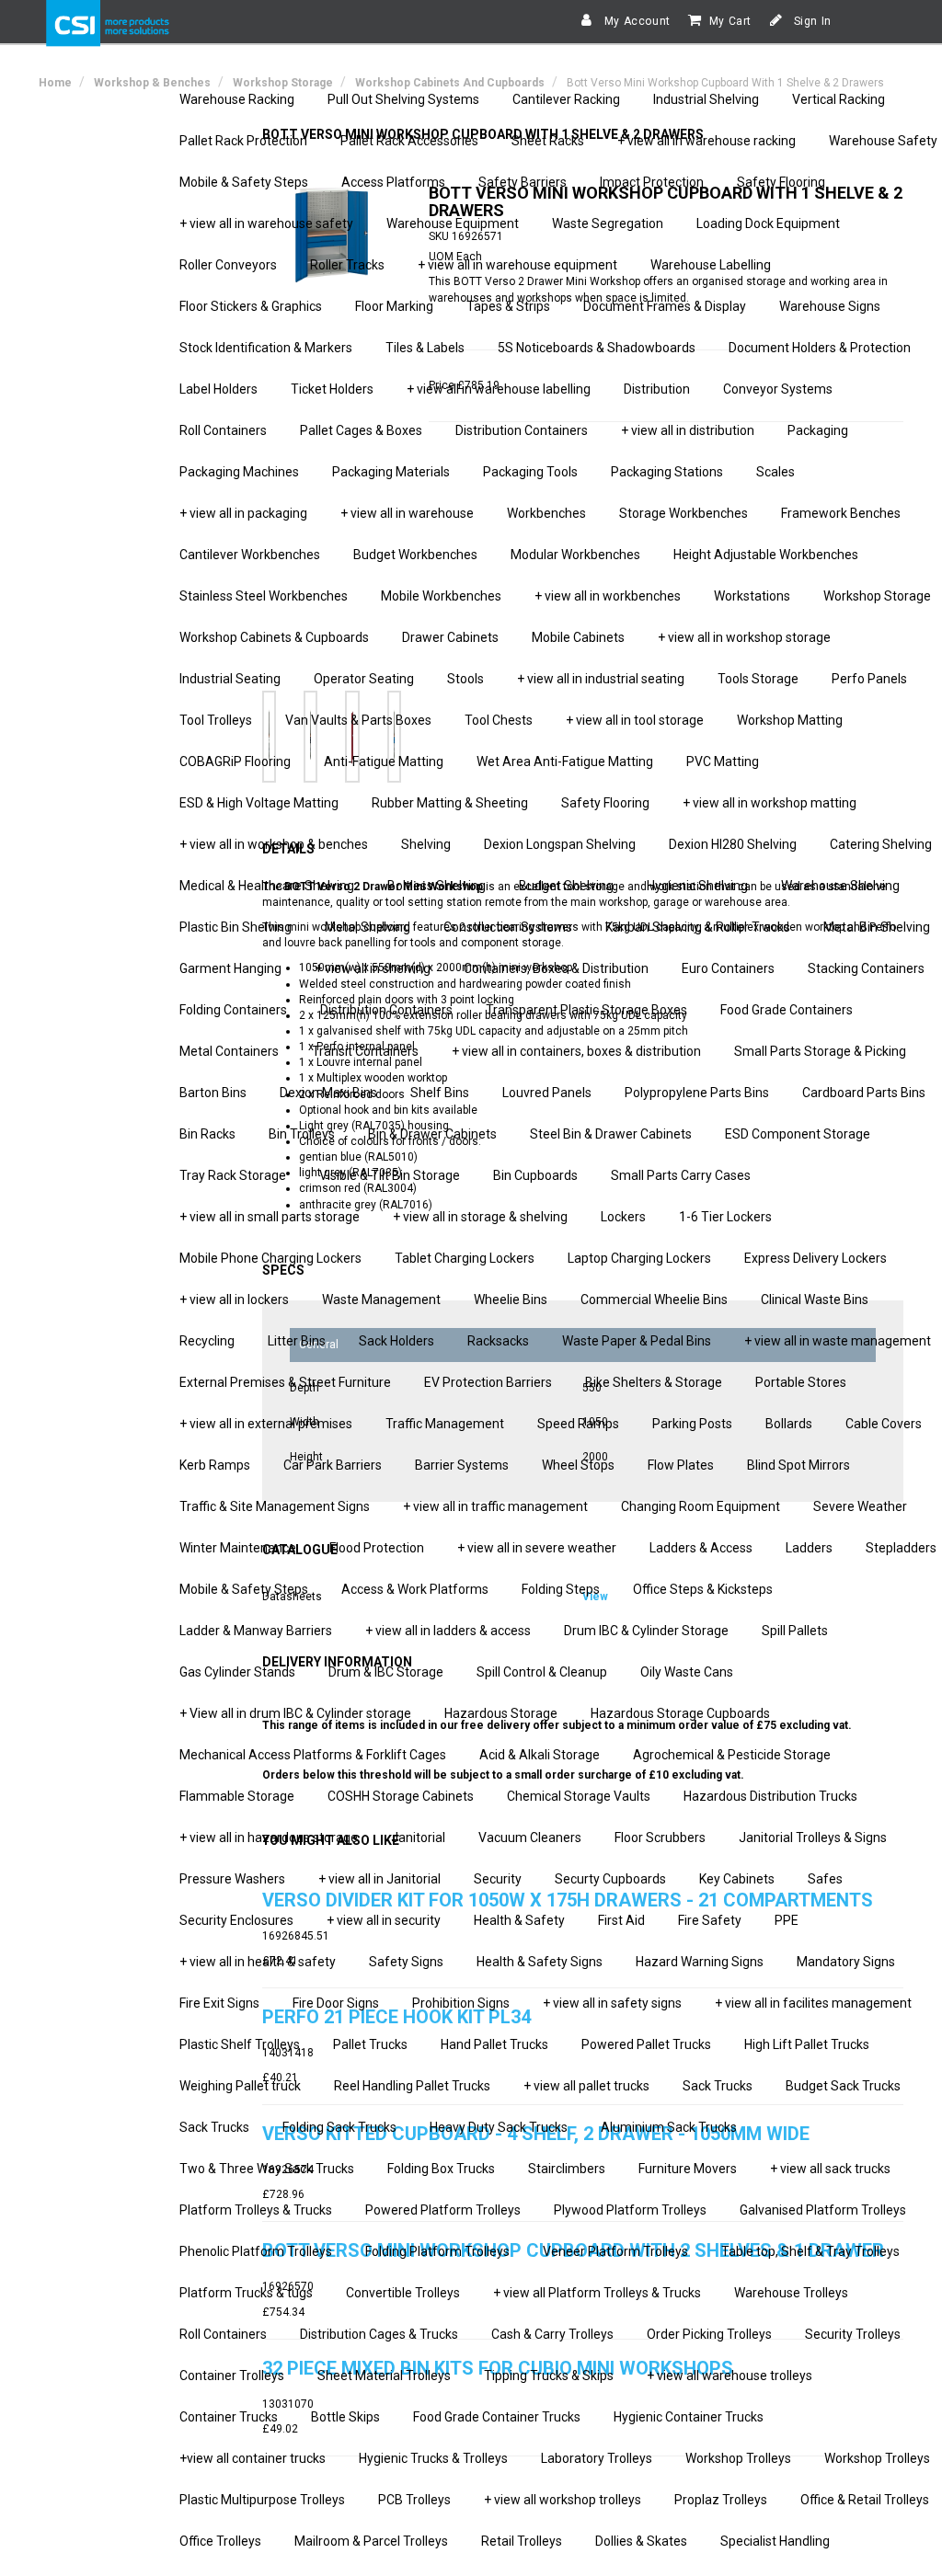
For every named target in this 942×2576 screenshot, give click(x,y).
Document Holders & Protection (820, 348)
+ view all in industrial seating (601, 679)
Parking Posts (692, 1424)
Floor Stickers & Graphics (251, 306)
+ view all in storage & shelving (480, 1217)
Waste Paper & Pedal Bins (637, 1341)
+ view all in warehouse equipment (517, 265)
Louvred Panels (547, 1093)
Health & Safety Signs (540, 1962)
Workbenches (546, 513)
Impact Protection (652, 182)
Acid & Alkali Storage (540, 1755)
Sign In (811, 21)
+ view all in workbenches (608, 596)
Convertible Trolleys (403, 2293)
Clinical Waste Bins (815, 1299)
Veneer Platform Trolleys (615, 2251)
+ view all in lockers (234, 1299)
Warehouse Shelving (840, 886)
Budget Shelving (566, 886)
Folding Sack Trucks (339, 2127)
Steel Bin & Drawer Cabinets (611, 1134)
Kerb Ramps (215, 1465)
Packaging (818, 430)
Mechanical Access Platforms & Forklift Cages (313, 1755)
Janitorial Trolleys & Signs (813, 1838)
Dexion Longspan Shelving (560, 844)
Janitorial (418, 1838)
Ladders (809, 1548)
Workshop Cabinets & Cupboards (274, 637)
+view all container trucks (253, 2458)
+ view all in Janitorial (379, 1879)
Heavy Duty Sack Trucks (499, 2127)
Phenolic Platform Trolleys (256, 2251)
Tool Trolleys (216, 720)
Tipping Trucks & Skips (549, 2376)
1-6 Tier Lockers (725, 1217)
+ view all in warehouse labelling (499, 389)
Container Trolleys (232, 2376)
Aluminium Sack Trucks (669, 2127)
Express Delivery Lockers (816, 1258)
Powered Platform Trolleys (443, 2210)
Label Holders (218, 389)
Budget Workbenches (415, 555)
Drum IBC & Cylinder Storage (646, 1631)
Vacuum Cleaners (530, 1838)
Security (498, 1879)
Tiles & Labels (425, 348)
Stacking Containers (866, 968)
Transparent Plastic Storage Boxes (586, 1010)
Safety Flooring (781, 182)
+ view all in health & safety (258, 1962)
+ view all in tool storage (635, 720)
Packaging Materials (391, 472)
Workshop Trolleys (738, 2458)
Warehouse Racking (237, 99)
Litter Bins (297, 1341)
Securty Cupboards (610, 1879)
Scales (775, 472)
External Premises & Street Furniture (285, 1382)
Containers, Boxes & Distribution (556, 968)
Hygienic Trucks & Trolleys (433, 2458)
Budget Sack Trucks (843, 2086)
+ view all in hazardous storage (269, 1838)
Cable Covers (884, 1424)
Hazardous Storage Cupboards (680, 1713)
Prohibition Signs (461, 2003)
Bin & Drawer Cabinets (432, 1134)
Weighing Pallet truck (240, 2086)
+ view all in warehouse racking (706, 141)
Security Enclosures (236, 1920)
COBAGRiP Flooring (235, 761)
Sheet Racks (548, 141)
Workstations (752, 596)
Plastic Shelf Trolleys (240, 2044)
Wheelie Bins (511, 1299)
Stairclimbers (567, 2169)
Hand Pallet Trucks (494, 2044)
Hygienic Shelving (697, 886)
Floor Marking (394, 306)
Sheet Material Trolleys (384, 2376)
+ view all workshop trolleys (563, 2500)
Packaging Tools (530, 472)
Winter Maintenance (238, 1548)
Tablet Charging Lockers (465, 1258)
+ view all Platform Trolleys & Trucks (597, 2293)
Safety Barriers (523, 182)
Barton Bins (213, 1093)
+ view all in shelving (373, 968)
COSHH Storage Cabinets (401, 1796)
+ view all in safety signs (612, 2003)
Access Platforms (393, 182)
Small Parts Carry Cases (681, 1175)
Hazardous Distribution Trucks (770, 1796)
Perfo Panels (869, 679)
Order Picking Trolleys (709, 2334)
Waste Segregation (608, 223)
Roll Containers (223, 430)
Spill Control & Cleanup (542, 1672)
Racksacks (498, 1341)
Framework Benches (841, 513)
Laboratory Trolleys (597, 2458)
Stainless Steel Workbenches (264, 596)
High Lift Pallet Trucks (807, 2044)
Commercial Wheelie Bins (654, 1299)
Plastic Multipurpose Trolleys (262, 2500)
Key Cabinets (737, 1879)
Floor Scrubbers (660, 1838)
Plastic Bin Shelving (235, 927)
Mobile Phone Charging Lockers (270, 1258)
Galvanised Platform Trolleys (823, 2210)
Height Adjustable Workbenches (766, 555)
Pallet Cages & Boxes (361, 430)
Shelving (426, 844)
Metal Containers (229, 1051)
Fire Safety (710, 1920)
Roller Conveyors (228, 265)
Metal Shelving (368, 927)
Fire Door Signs (336, 2003)
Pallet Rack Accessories (409, 141)
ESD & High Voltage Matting (259, 803)
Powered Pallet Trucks (646, 2044)
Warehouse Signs (830, 306)
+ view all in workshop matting (770, 803)
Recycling (207, 1341)
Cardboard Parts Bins (864, 1093)
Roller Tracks (347, 265)
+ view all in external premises (266, 1424)
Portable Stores (801, 1382)
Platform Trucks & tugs (246, 2293)
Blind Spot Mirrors (798, 1465)
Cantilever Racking (566, 99)
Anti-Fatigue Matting (384, 761)
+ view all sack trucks (830, 2169)
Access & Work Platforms (415, 1589)
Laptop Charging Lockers (639, 1258)
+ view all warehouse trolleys (729, 2376)
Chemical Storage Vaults (579, 1796)
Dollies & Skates (641, 2541)
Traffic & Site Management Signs (275, 1506)
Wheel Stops (578, 1465)
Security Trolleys (853, 2334)
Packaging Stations (667, 472)
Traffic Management (445, 1424)
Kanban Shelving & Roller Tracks (698, 927)
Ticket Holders (332, 389)
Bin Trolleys (302, 1134)
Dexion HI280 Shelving (733, 844)
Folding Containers (233, 1010)
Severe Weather (860, 1506)
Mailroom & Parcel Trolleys (371, 2541)
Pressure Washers (232, 1879)
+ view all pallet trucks (586, 2086)
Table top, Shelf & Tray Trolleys (810, 2251)
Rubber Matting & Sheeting (450, 803)
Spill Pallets (795, 1631)
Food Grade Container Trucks (497, 2417)
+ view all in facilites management (813, 2003)
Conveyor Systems (778, 389)
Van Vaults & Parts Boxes (358, 720)
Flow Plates (681, 1465)
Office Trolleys (220, 2541)
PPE (787, 1920)
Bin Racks (207, 1134)
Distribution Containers (522, 430)
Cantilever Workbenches (250, 555)
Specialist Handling (775, 2541)
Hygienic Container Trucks (689, 2417)
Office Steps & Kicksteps (703, 1589)
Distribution (657, 389)
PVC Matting (723, 761)
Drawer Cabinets (450, 637)
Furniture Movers (688, 2169)
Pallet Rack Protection (243, 141)
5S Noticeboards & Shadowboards (597, 348)
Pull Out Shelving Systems (403, 99)
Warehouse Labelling (711, 265)
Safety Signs (406, 1962)
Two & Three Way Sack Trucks (267, 2169)
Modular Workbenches (575, 555)
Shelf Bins (440, 1093)
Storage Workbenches (684, 513)
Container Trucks (229, 2417)
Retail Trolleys (522, 2541)
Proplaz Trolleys (721, 2500)
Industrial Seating (230, 679)
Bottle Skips (345, 2417)
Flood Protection (377, 1548)
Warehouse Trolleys (791, 2293)
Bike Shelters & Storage (654, 1382)
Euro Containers (728, 968)
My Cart (730, 21)
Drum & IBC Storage (386, 1672)
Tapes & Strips (508, 306)
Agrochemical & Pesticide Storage (732, 1755)
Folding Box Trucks (441, 2169)
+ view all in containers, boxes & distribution (576, 1051)
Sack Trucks (718, 2086)
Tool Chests (499, 720)
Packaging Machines (239, 472)
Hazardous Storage (501, 1713)
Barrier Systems (462, 1465)
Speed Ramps (578, 1424)
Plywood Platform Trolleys (630, 2210)
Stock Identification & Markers (266, 348)
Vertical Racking (839, 99)
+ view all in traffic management (495, 1506)
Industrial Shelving (706, 99)
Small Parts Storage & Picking (820, 1051)
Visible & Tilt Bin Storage (390, 1175)
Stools (465, 679)
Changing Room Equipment (701, 1506)
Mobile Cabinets (578, 637)
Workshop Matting (790, 720)
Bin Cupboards (535, 1175)
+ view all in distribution (688, 430)
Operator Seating (364, 679)
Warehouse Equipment (453, 223)
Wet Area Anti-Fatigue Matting (565, 761)
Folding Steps (561, 1589)
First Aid (621, 1920)
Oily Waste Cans (687, 1672)
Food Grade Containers (787, 1010)
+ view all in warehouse (407, 513)
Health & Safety (519, 1920)
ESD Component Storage (798, 1134)
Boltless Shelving (437, 886)
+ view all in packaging (243, 513)
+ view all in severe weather (537, 1548)
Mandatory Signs (846, 1962)
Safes (825, 1879)
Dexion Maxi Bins (328, 1093)
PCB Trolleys (414, 2500)
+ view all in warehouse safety (266, 223)
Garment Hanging (230, 968)
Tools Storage (758, 679)
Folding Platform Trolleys (437, 2251)
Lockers (623, 1217)
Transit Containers (365, 1051)
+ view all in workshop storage (744, 637)
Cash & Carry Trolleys (552, 2334)
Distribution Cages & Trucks (379, 2334)
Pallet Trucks (370, 2044)
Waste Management (381, 1299)
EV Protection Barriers (488, 1382)
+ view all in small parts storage (270, 1217)
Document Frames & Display (665, 306)
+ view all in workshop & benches (274, 844)
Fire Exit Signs (219, 2003)
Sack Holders (396, 1341)
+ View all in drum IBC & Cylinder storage (295, 1713)
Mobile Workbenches (441, 596)
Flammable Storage (237, 1796)
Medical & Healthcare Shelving (267, 886)
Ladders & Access (701, 1548)
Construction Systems (508, 927)
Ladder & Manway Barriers (256, 1631)
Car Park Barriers (333, 1465)
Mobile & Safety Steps (244, 182)
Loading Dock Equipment (768, 223)
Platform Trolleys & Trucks (256, 2210)
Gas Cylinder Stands (237, 1672)
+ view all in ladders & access (448, 1631)
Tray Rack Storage (233, 1175)
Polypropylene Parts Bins (697, 1093)
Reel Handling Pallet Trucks (412, 2086)
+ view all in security (384, 1920)
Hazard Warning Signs (700, 1962)
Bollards (789, 1424)
